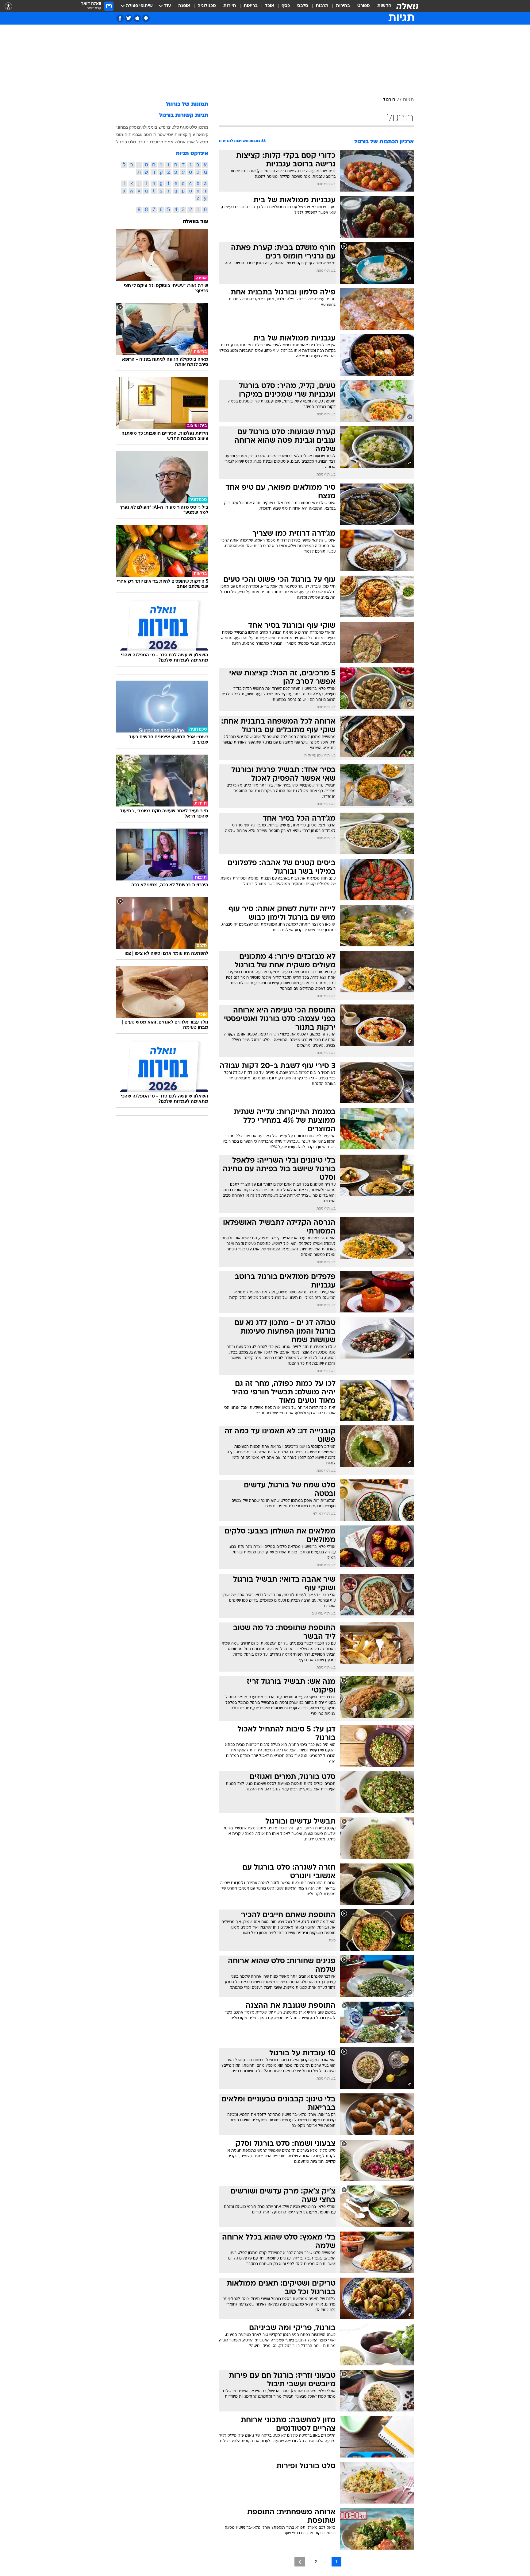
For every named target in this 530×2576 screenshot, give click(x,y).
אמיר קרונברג (161, 142)
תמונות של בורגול (187, 105)
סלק (133, 127)
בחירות (343, 6)
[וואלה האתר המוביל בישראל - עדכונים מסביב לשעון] (407, 6)
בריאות (251, 6)
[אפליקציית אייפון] (137, 18)
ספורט (364, 6)
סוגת (184, 127)
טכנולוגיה (207, 6)
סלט (193, 127)
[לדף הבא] (300, 2562)
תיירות (230, 6)
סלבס (303, 6)
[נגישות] (8, 6)
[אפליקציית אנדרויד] (146, 18)
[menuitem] (381, 6)
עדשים (160, 127)
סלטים (173, 127)
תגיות (408, 100)
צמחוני (122, 127)
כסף (286, 6)
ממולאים (145, 127)
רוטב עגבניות (140, 134)
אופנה (184, 6)
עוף (192, 134)
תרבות (322, 6)
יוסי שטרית (163, 134)
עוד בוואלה (196, 222)
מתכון (203, 127)
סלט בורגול (126, 142)
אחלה (180, 142)
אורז (191, 142)
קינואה (202, 134)
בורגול (389, 100)
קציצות (181, 134)
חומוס (122, 134)
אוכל (270, 6)
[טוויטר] (129, 18)
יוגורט (143, 142)
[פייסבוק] (120, 18)
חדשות (384, 6)
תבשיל (202, 142)
